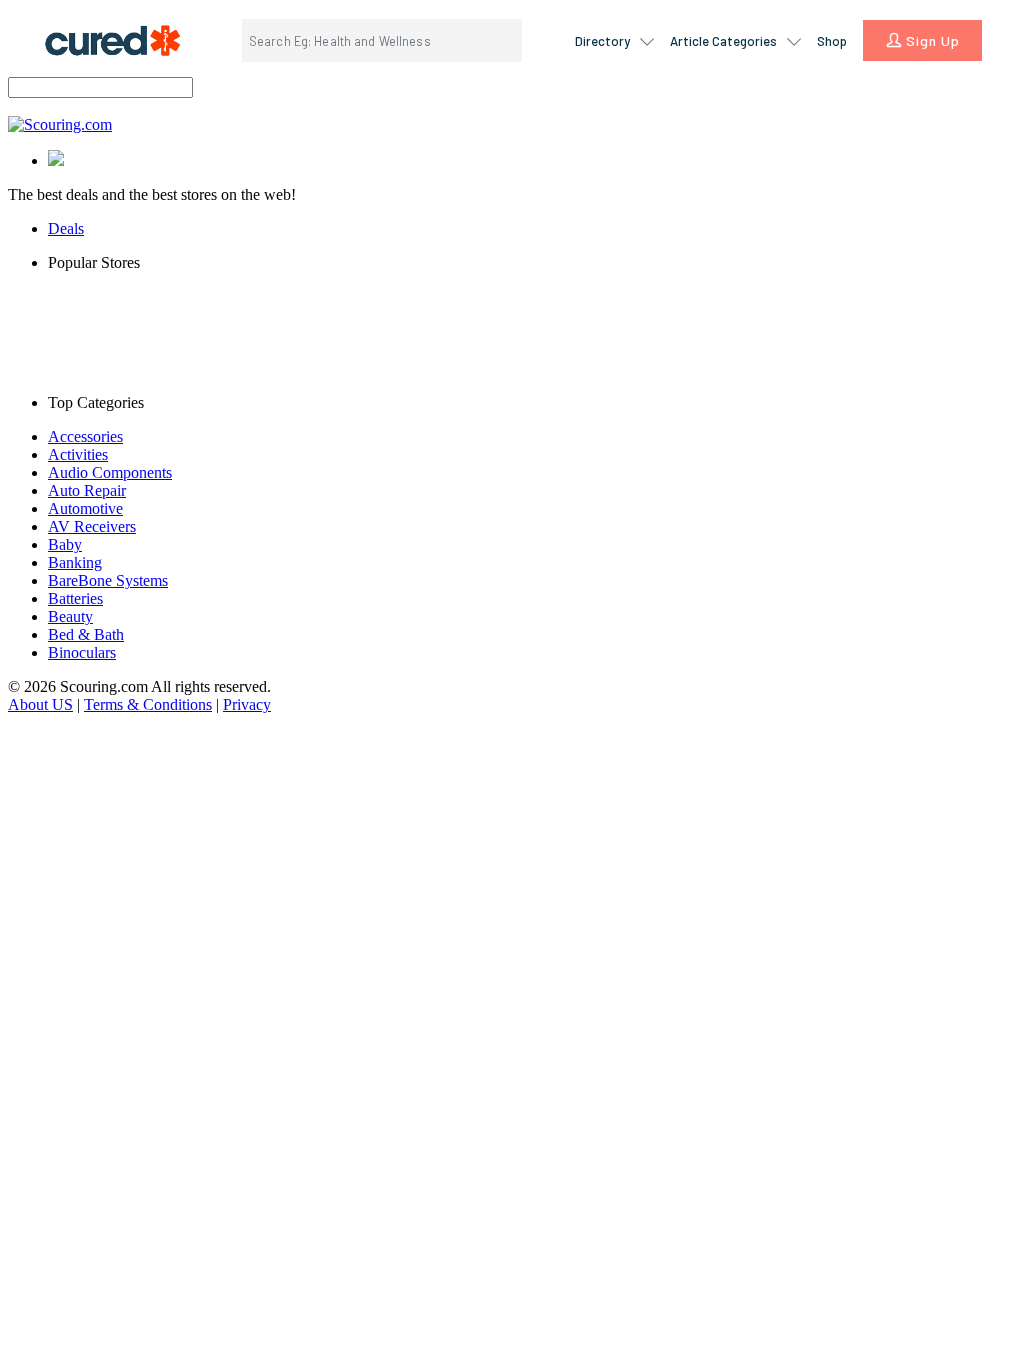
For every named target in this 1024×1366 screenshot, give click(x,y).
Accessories (85, 436)
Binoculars (82, 652)
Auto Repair (87, 490)
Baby (65, 544)
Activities (78, 454)
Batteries (75, 598)
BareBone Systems (108, 580)
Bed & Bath (86, 634)
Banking (75, 562)
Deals (66, 228)
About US (40, 704)
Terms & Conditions (148, 704)
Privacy (247, 704)
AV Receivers (92, 526)
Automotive (85, 508)
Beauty (70, 616)
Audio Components (110, 472)
